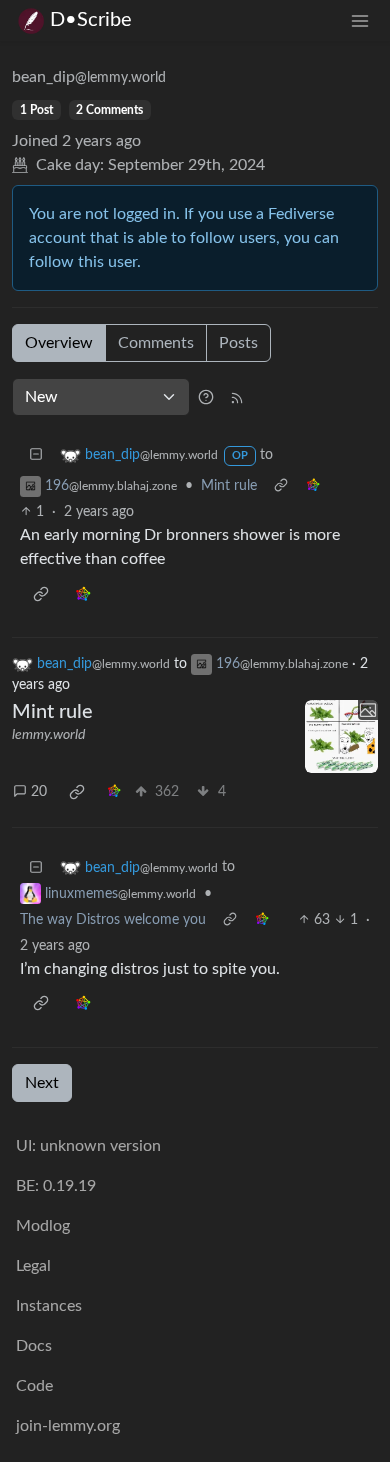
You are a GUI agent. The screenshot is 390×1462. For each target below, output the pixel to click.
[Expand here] (342, 737)
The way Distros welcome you (113, 920)
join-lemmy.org (68, 1426)
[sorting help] (206, 397)
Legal (33, 1266)
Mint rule (229, 486)
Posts (238, 343)
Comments (156, 343)
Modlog (43, 1226)
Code (34, 1386)
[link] (313, 486)
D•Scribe (91, 20)
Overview (59, 343)
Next (42, 1083)
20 (39, 792)
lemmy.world (48, 735)
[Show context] (281, 486)
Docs (34, 1346)
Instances (49, 1306)
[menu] (360, 20)
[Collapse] (36, 455)
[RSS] (237, 397)
